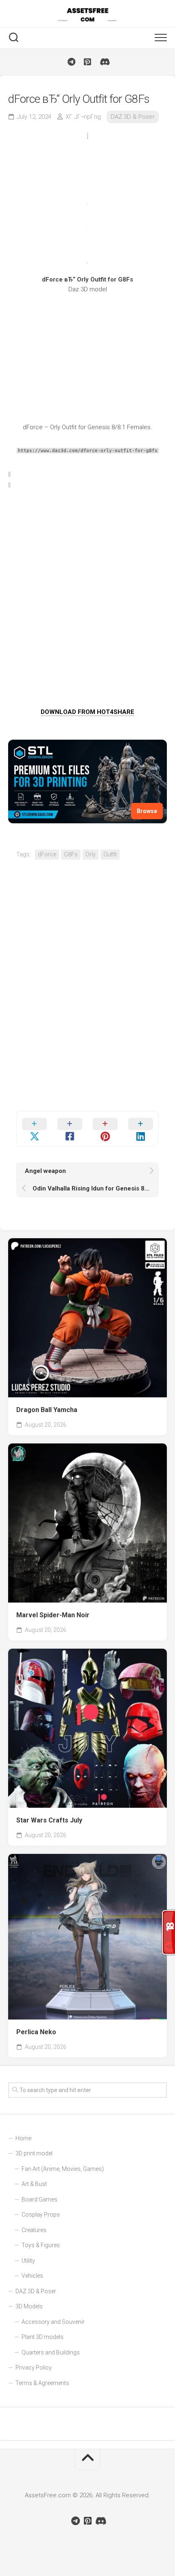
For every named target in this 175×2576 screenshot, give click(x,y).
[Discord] (104, 62)
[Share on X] (34, 1128)
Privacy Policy (34, 2368)
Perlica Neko (36, 2032)
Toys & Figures (41, 2245)
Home (23, 2138)
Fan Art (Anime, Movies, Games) (63, 2169)
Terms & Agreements (42, 2383)
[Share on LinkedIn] (141, 1128)
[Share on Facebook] (70, 1128)
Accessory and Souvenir (53, 2322)
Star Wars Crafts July (49, 1820)
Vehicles (32, 2276)
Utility (28, 2261)
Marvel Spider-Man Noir (53, 1615)
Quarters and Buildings (51, 2352)
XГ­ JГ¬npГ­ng (83, 117)
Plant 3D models (43, 2337)
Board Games (39, 2199)
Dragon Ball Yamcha (47, 1410)
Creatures (34, 2230)
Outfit (110, 854)
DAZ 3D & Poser (133, 117)
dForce (47, 854)
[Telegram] (71, 62)
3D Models (29, 2306)
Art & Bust (34, 2184)
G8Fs (71, 854)
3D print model (34, 2153)
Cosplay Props (41, 2215)
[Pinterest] (87, 62)
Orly (91, 854)
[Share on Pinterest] (105, 1128)
